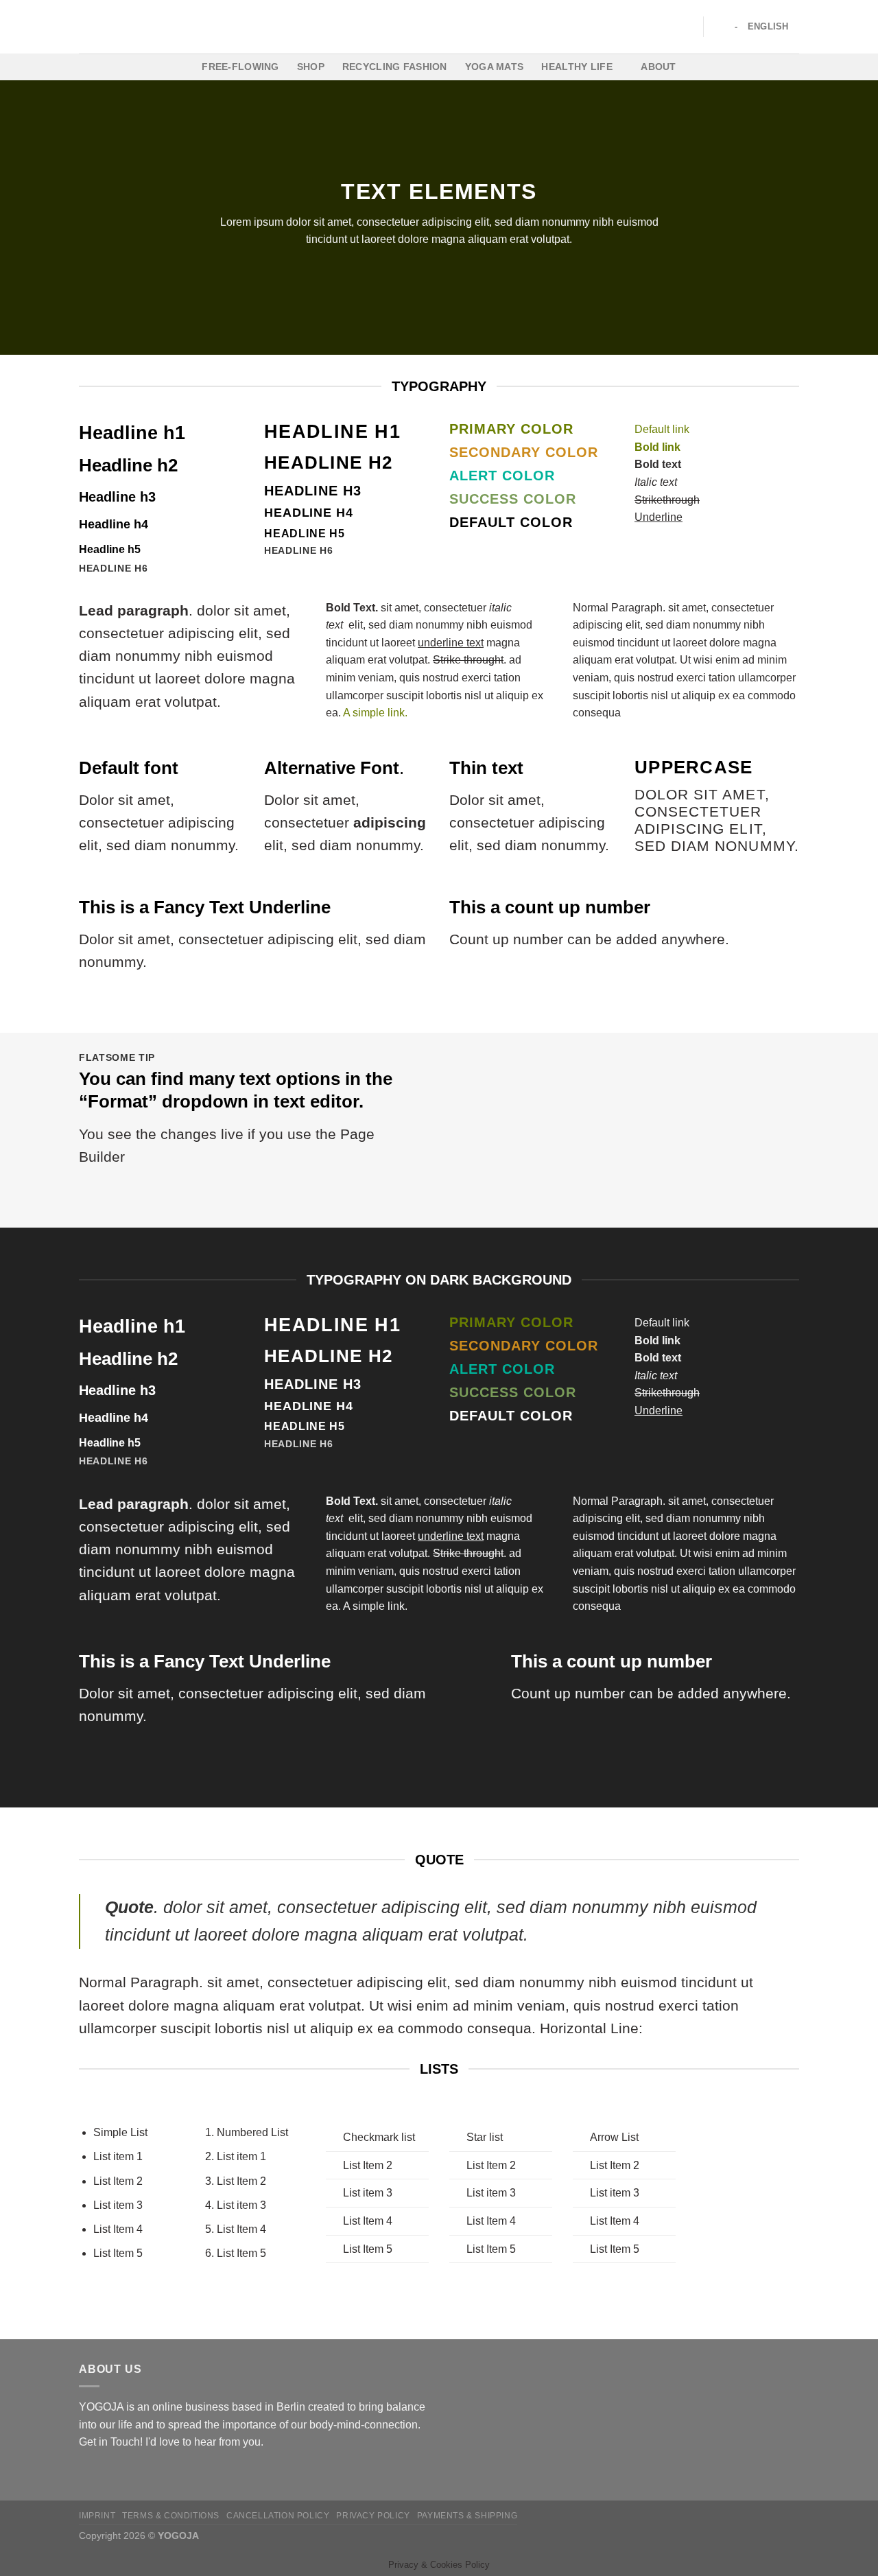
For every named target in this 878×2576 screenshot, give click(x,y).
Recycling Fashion (395, 67)
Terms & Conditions (171, 2516)
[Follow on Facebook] (87, 2474)
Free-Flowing (240, 67)
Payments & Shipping (467, 2516)
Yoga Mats (495, 67)
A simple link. (375, 713)
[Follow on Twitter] (121, 2474)
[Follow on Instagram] (104, 2474)
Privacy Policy (373, 2516)
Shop (311, 67)
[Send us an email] (137, 2474)
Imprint (97, 2516)
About (658, 67)
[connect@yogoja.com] (719, 26)
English (768, 26)
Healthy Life (577, 67)
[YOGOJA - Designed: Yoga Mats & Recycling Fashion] (439, 27)
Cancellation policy (278, 2516)
